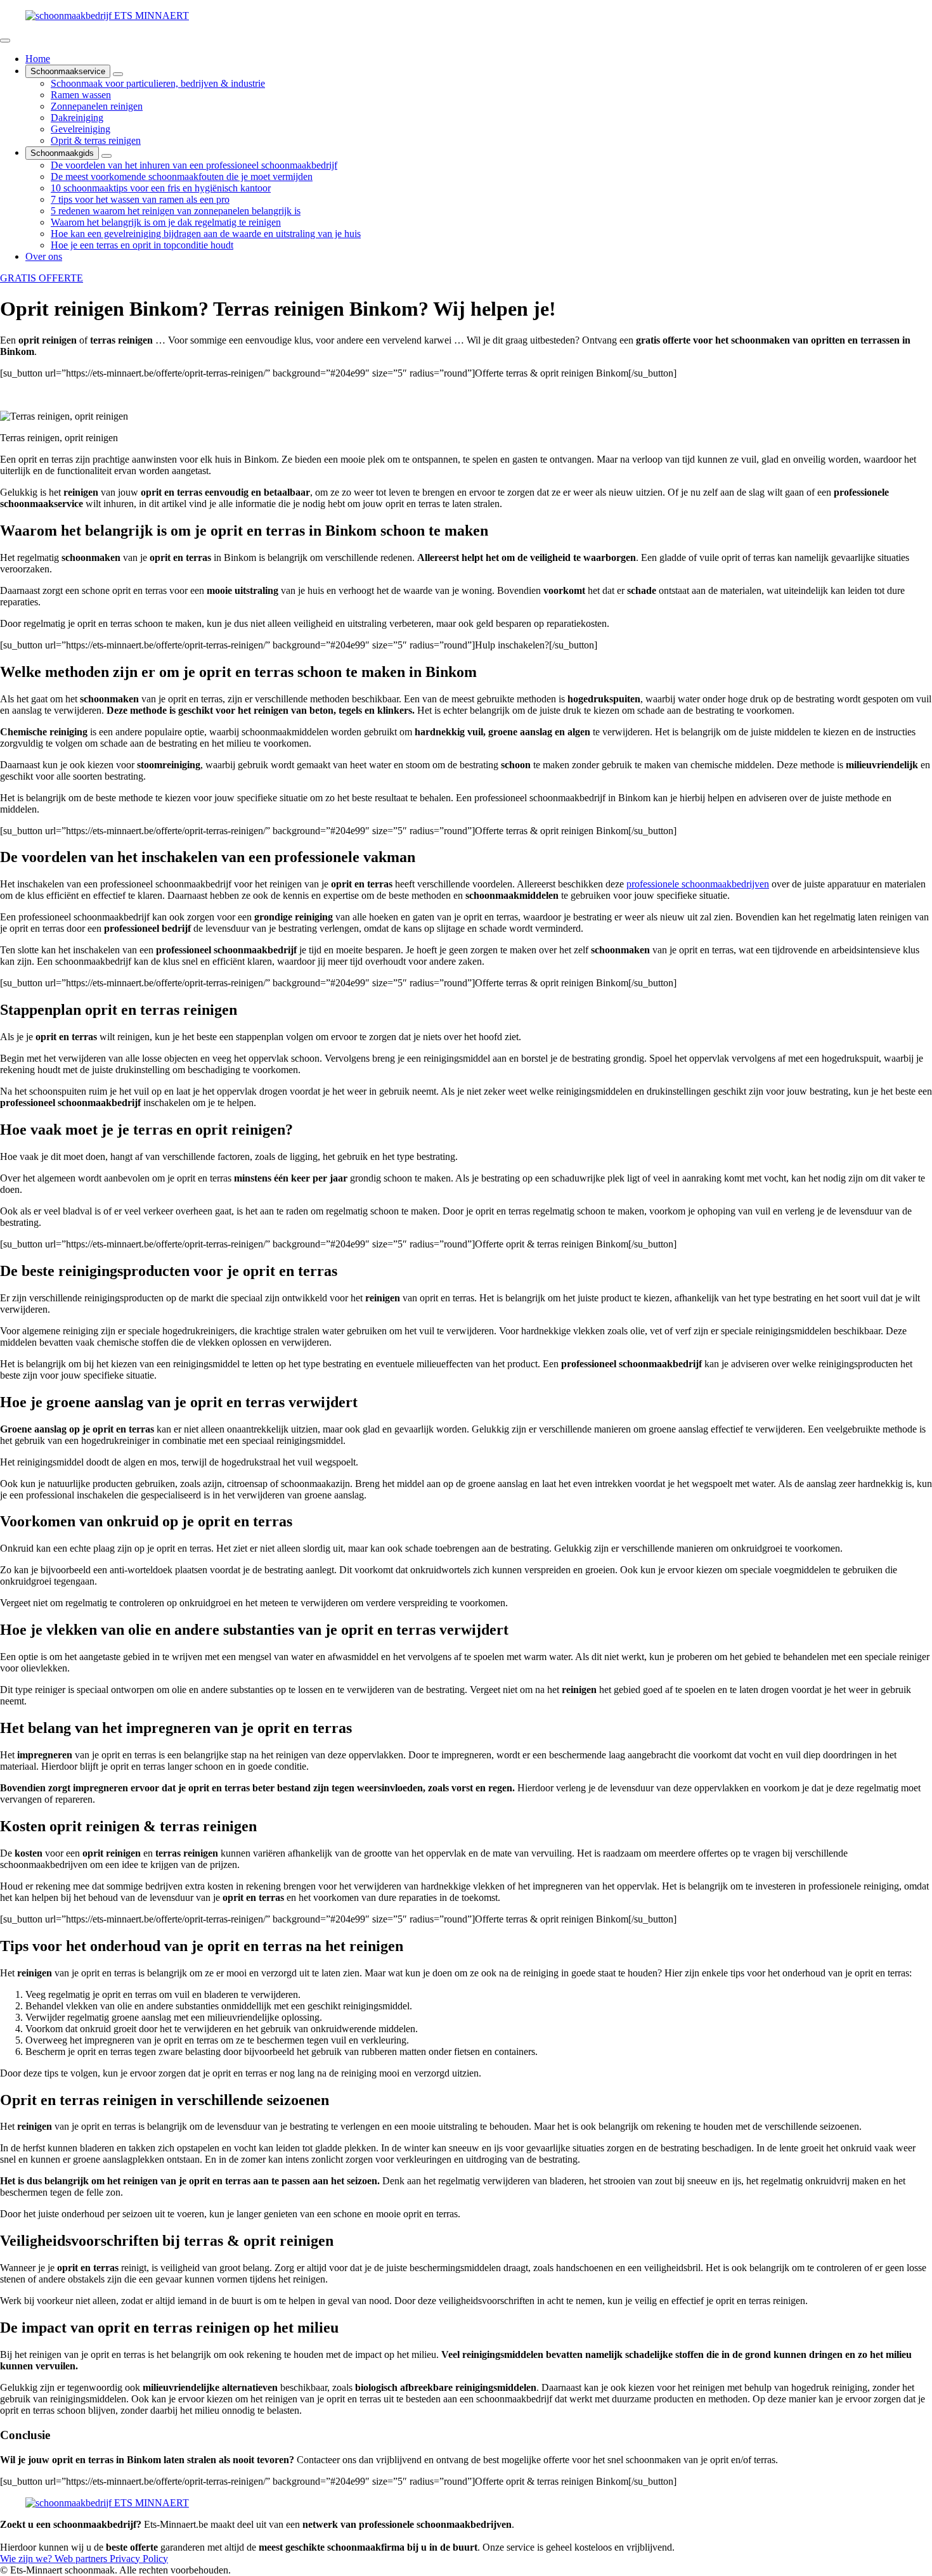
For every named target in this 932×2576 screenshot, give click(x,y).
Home (38, 59)
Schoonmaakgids (62, 153)
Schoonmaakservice (68, 71)
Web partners (82, 2559)
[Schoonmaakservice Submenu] (118, 74)
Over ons (44, 256)
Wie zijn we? (27, 2559)
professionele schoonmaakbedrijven (698, 884)
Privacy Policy (139, 2559)
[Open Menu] (5, 41)
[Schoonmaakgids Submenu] (107, 156)
